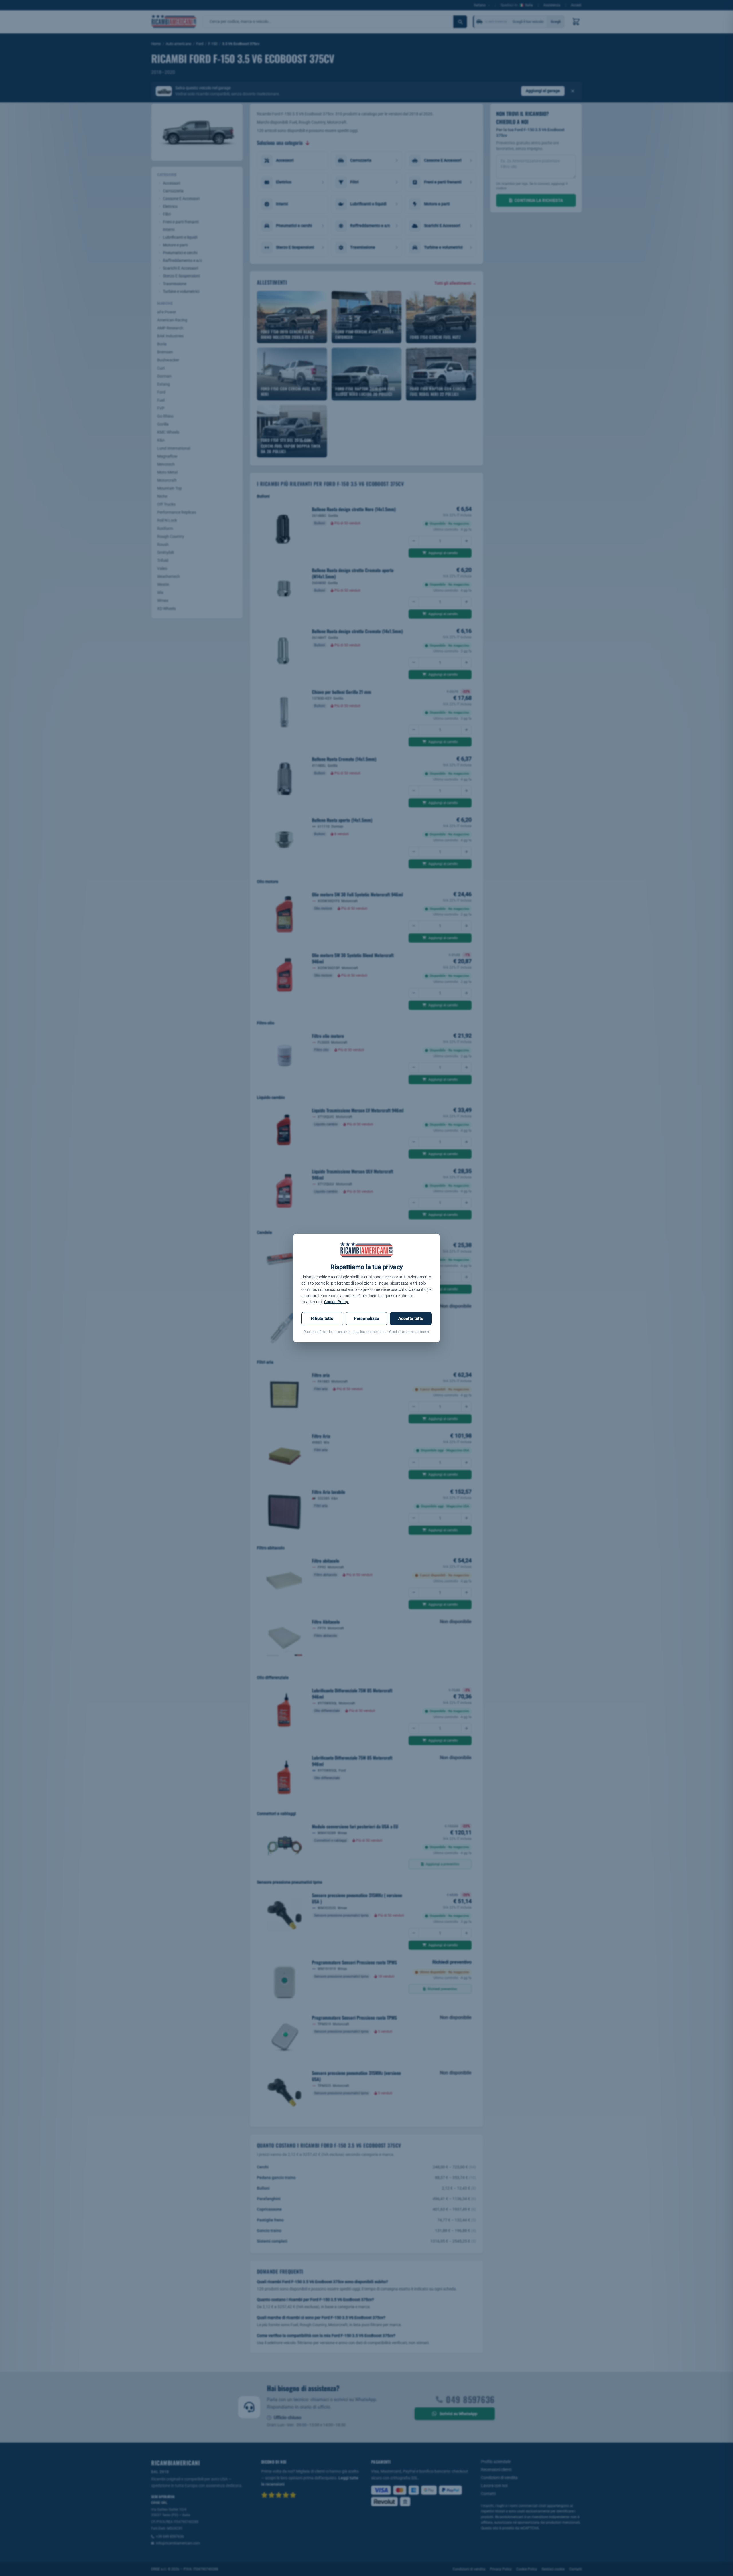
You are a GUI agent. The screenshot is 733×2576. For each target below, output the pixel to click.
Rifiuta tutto (322, 1319)
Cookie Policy (336, 1302)
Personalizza (366, 1319)
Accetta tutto (411, 1319)
